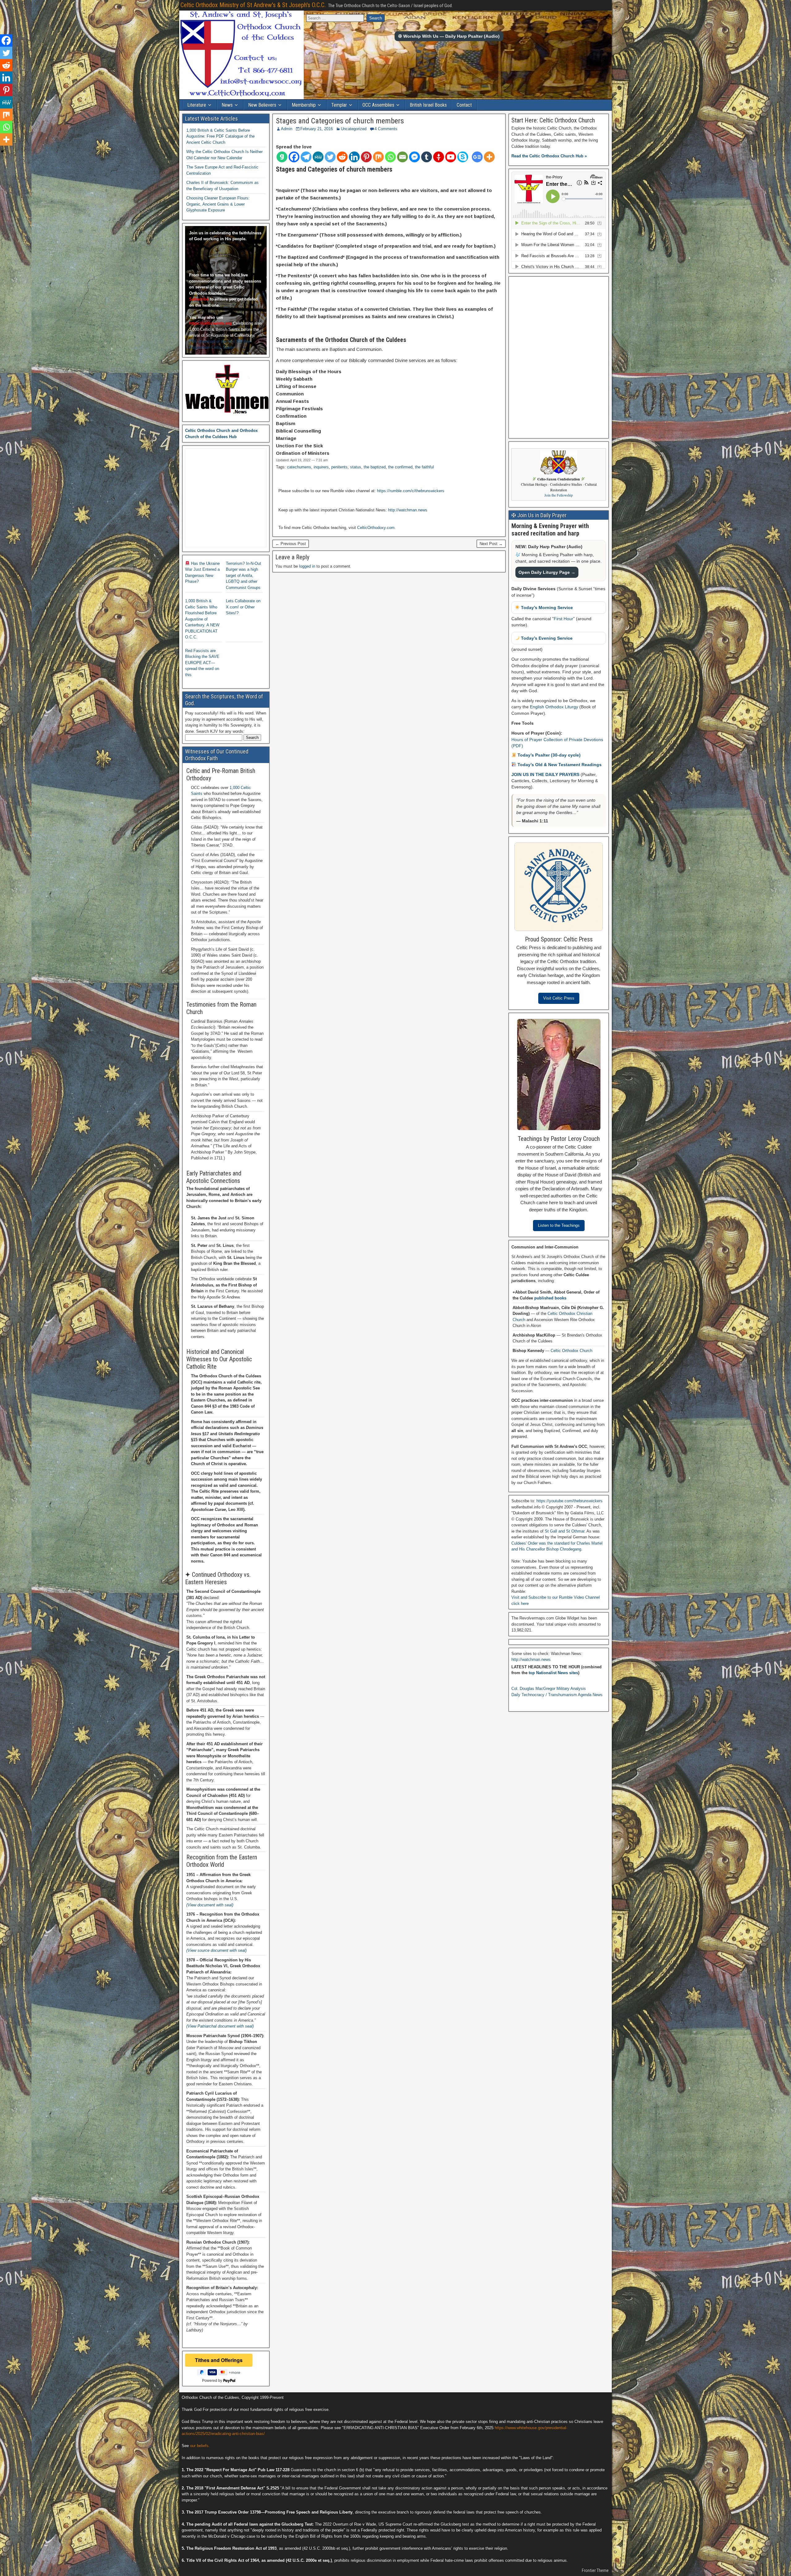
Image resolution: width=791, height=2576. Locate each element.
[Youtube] (451, 157)
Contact (464, 105)
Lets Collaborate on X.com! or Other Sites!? (243, 607)
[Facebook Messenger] (415, 157)
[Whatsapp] (390, 157)
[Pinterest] (366, 157)
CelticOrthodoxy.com (376, 528)
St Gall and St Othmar (565, 1531)
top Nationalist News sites (553, 1673)
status (356, 467)
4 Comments (386, 129)
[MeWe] (318, 157)
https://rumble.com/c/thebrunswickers (411, 491)
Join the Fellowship (559, 495)
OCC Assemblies (378, 105)
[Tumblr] (427, 157)
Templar (339, 105)
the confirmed (400, 467)
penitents (339, 467)
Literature (197, 105)
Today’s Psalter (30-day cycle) (548, 755)
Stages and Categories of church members (340, 121)
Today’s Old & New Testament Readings (559, 765)
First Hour (563, 619)
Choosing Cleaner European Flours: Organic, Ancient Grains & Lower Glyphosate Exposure (218, 204)
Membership (304, 105)
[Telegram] (306, 157)
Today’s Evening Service (546, 638)
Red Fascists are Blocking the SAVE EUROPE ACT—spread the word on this (202, 663)
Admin (287, 129)
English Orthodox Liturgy (554, 707)
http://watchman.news (408, 510)
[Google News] (477, 157)
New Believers (262, 105)
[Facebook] (294, 157)
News (227, 105)
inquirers (321, 467)
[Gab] (282, 157)
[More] (489, 157)
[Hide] (2, 151)
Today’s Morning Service (546, 608)
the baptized (375, 467)
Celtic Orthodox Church (571, 1351)
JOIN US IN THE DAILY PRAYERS (546, 774)
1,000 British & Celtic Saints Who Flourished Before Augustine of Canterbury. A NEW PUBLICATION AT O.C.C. (202, 619)
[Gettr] (439, 157)
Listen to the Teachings (559, 1225)
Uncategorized (354, 129)
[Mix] (378, 157)
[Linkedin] (354, 157)
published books (550, 1298)
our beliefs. (200, 2446)
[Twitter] (330, 157)
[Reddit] (342, 157)
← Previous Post (291, 544)
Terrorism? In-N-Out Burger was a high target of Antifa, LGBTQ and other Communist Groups (243, 576)
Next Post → (491, 544)
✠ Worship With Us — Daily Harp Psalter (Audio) (449, 36)
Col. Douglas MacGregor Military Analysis (549, 1689)
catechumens (299, 467)
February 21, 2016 (317, 129)
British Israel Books (428, 105)
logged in (307, 566)
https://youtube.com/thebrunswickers (569, 1501)
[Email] (402, 157)
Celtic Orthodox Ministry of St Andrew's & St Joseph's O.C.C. (253, 5)
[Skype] (463, 157)
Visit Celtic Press (559, 998)
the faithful (424, 467)
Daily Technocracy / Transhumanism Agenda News (557, 1695)
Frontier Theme (595, 2570)
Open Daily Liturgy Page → (547, 572)
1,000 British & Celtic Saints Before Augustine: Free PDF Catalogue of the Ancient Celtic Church (220, 136)
